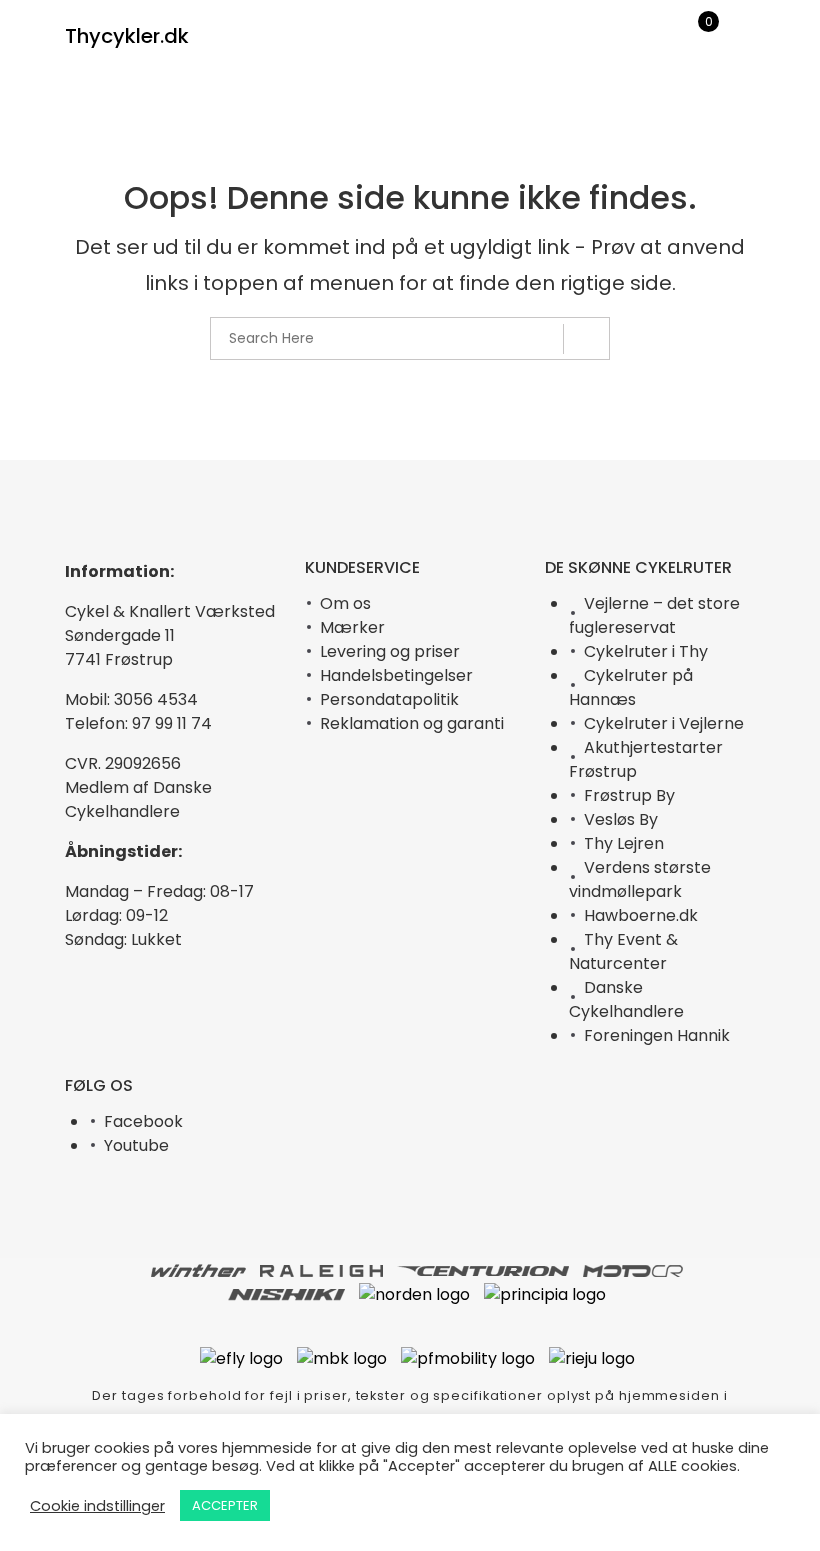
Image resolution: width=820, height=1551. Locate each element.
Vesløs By (621, 819)
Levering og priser (390, 651)
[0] (695, 38)
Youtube (136, 1145)
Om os (345, 603)
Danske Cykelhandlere (626, 999)
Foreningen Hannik (657, 1035)
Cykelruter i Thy (646, 651)
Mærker (352, 627)
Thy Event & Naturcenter (623, 951)
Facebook (143, 1121)
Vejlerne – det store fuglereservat (654, 615)
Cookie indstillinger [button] (97, 1506)
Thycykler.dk (127, 36)
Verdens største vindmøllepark (640, 879)
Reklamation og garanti (412, 723)
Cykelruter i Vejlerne (664, 723)
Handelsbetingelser (396, 675)
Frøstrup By (629, 795)
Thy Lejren (624, 843)
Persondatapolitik (389, 699)
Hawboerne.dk (641, 915)
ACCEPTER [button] (225, 1505)
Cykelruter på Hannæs (631, 687)
